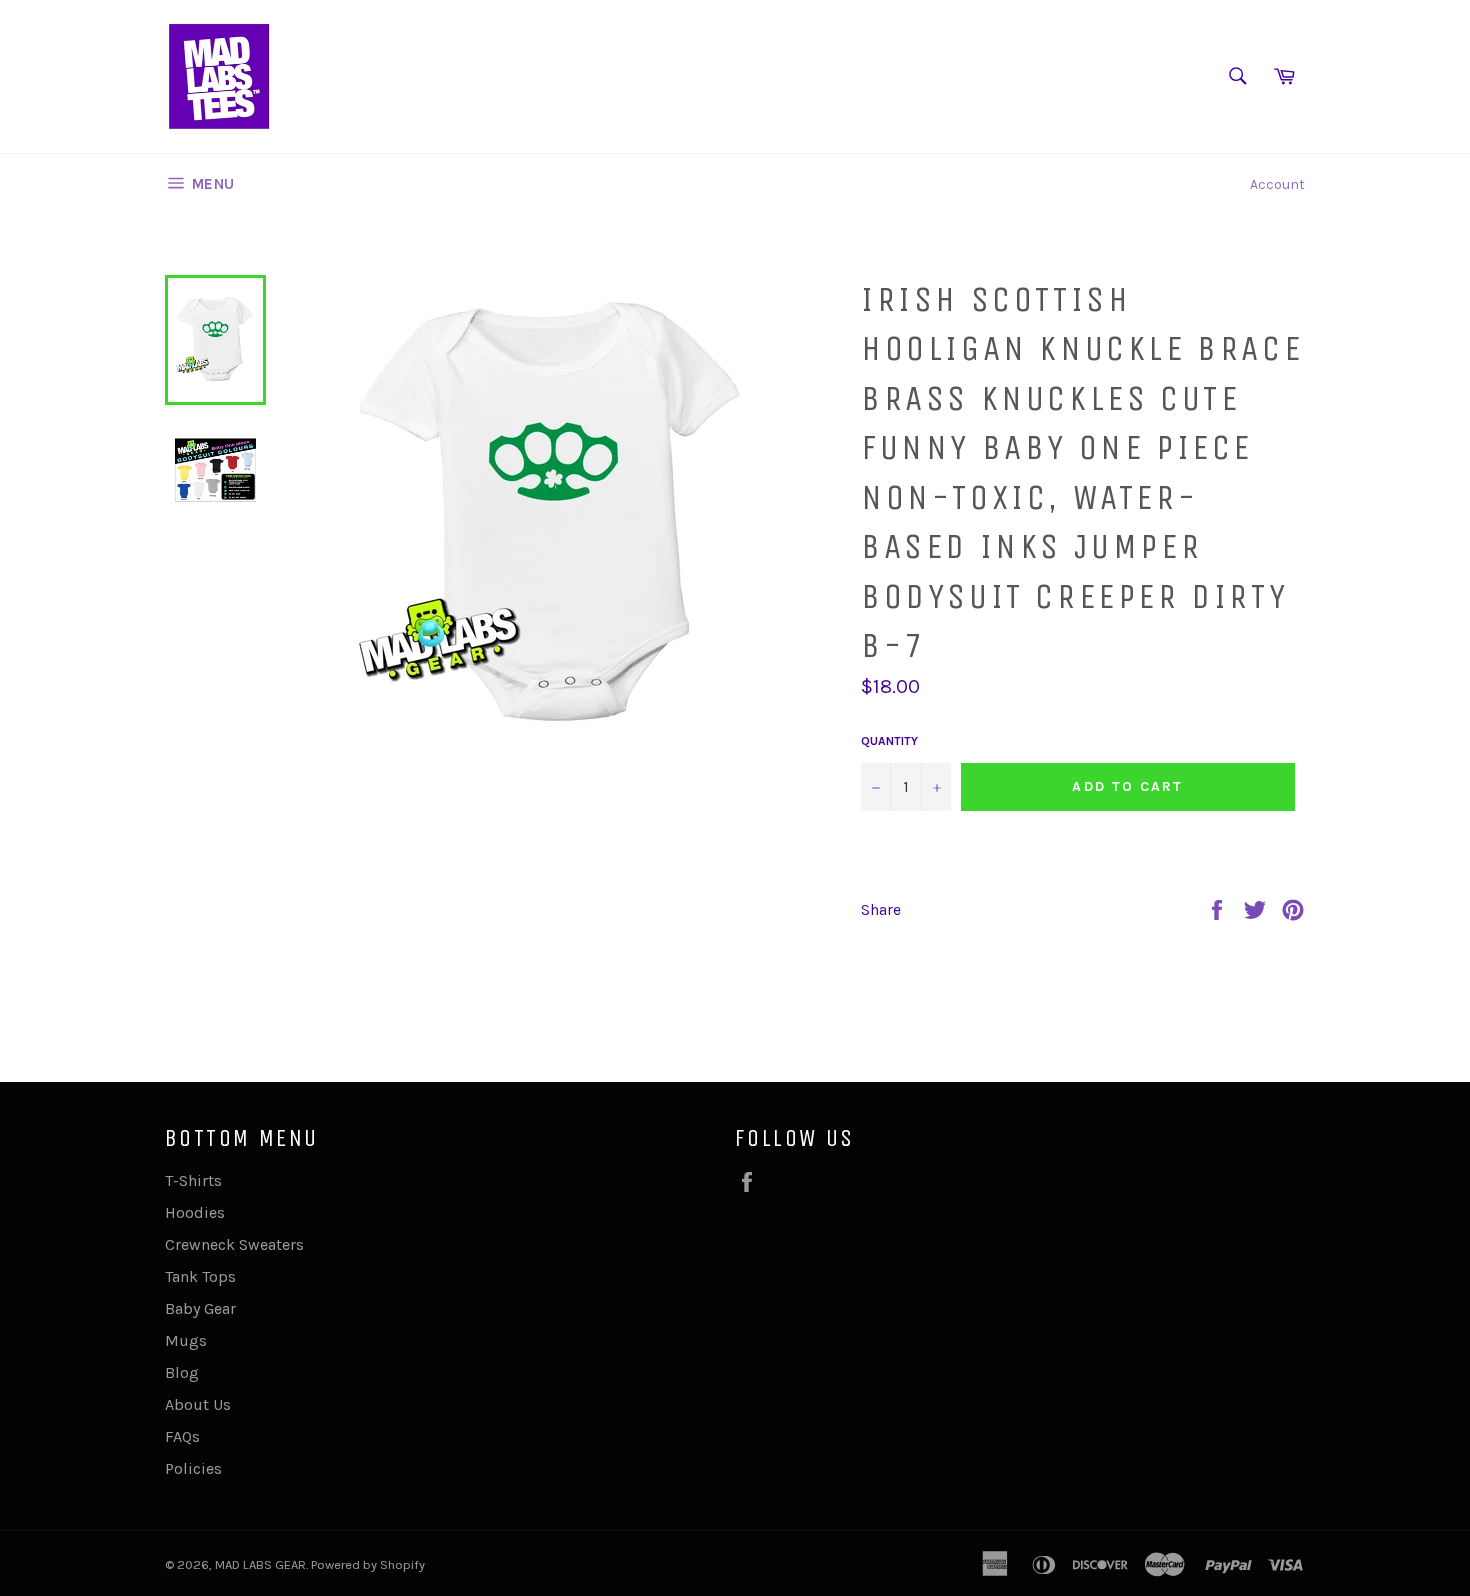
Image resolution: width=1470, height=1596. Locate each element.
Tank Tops (200, 1276)
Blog (182, 1372)
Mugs (186, 1340)
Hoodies (195, 1212)
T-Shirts (193, 1180)
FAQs (182, 1436)
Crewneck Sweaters (234, 1244)
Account (1277, 184)
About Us (198, 1404)
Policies (193, 1468)
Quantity (889, 741)
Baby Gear (200, 1308)
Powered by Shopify (368, 1564)
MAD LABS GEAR (260, 1564)
